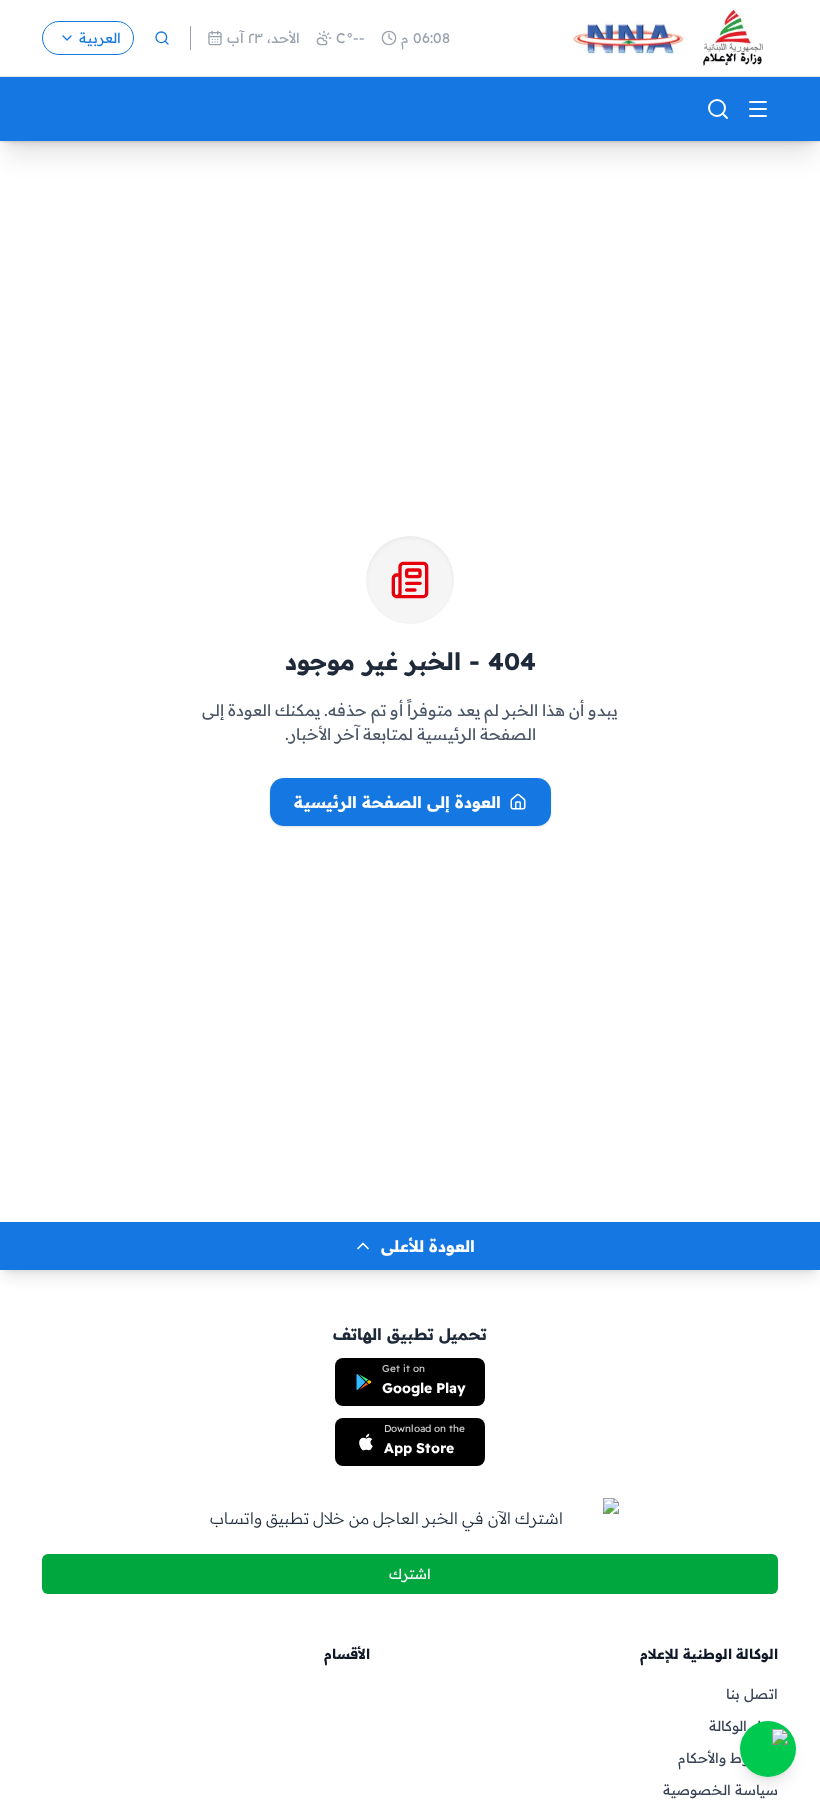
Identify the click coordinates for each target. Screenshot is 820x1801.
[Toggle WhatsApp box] (768, 1749)
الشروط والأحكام (728, 1758)
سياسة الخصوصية (720, 1790)
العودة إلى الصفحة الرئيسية (397, 802)
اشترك (410, 1574)
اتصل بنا (752, 1694)
